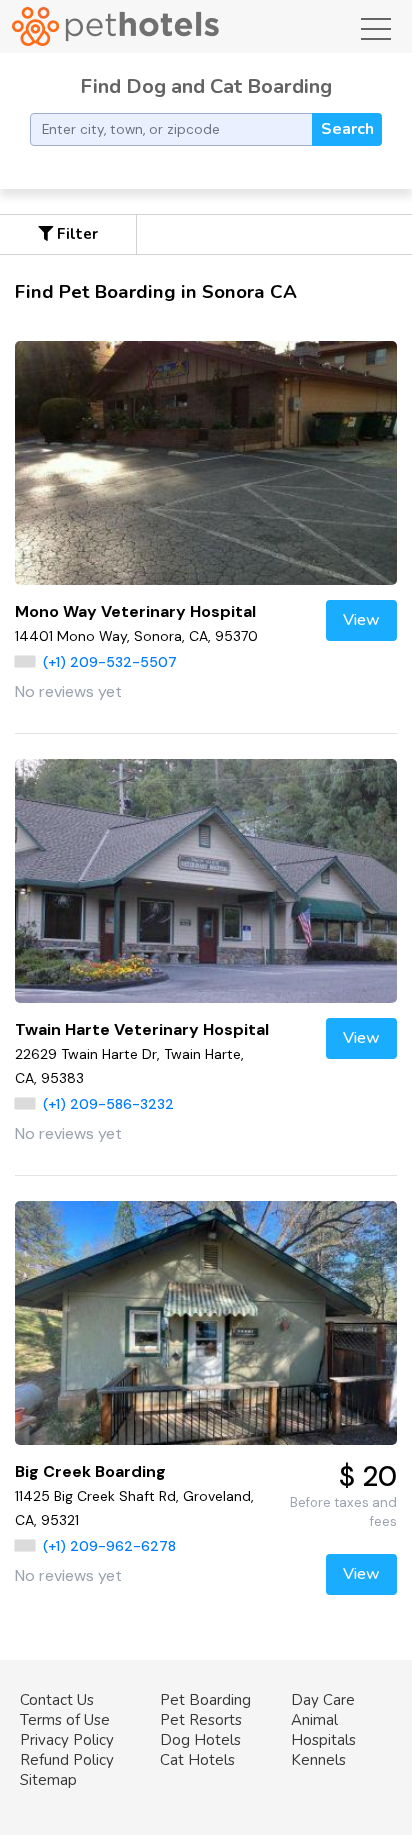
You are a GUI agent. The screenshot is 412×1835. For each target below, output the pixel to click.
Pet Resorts (201, 1720)
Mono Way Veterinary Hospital (135, 611)
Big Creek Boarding (90, 1471)
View (361, 620)
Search (347, 129)
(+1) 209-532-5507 (110, 662)
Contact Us (57, 1700)
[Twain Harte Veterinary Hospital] (206, 881)
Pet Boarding (205, 1700)
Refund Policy (67, 1760)
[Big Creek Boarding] (206, 1323)
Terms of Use (65, 1720)
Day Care (323, 1700)
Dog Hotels (200, 1740)
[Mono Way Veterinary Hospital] (206, 463)
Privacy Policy (67, 1740)
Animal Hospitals (323, 1730)
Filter (75, 234)
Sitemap (48, 1780)
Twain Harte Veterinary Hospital (142, 1029)
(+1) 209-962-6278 (109, 1546)
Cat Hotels (197, 1760)
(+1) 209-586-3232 (108, 1104)
